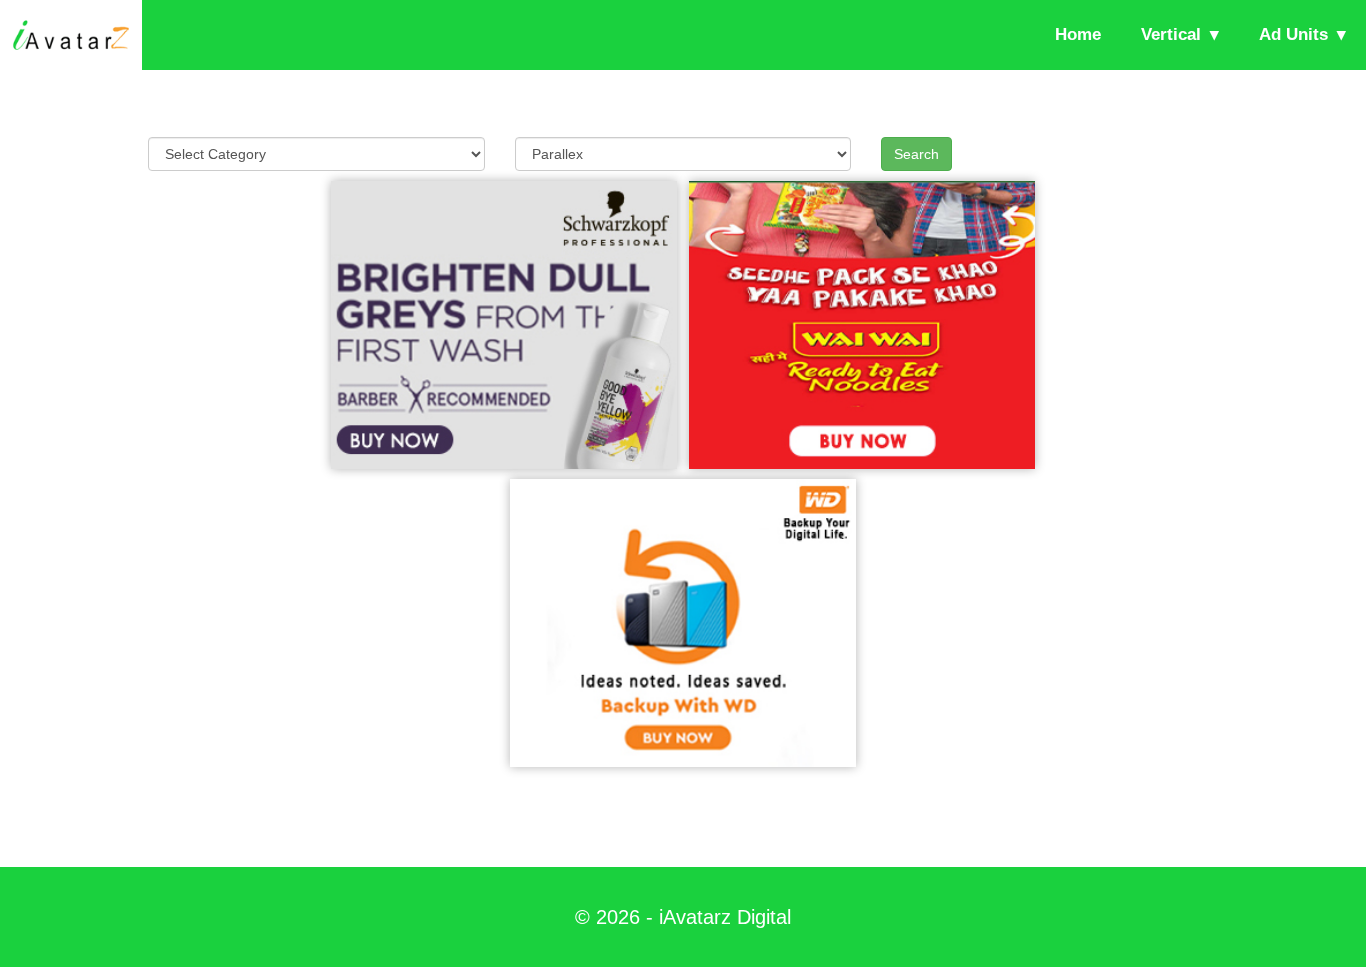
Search (916, 154)
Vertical (1171, 34)
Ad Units (1293, 34)
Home (1078, 34)
